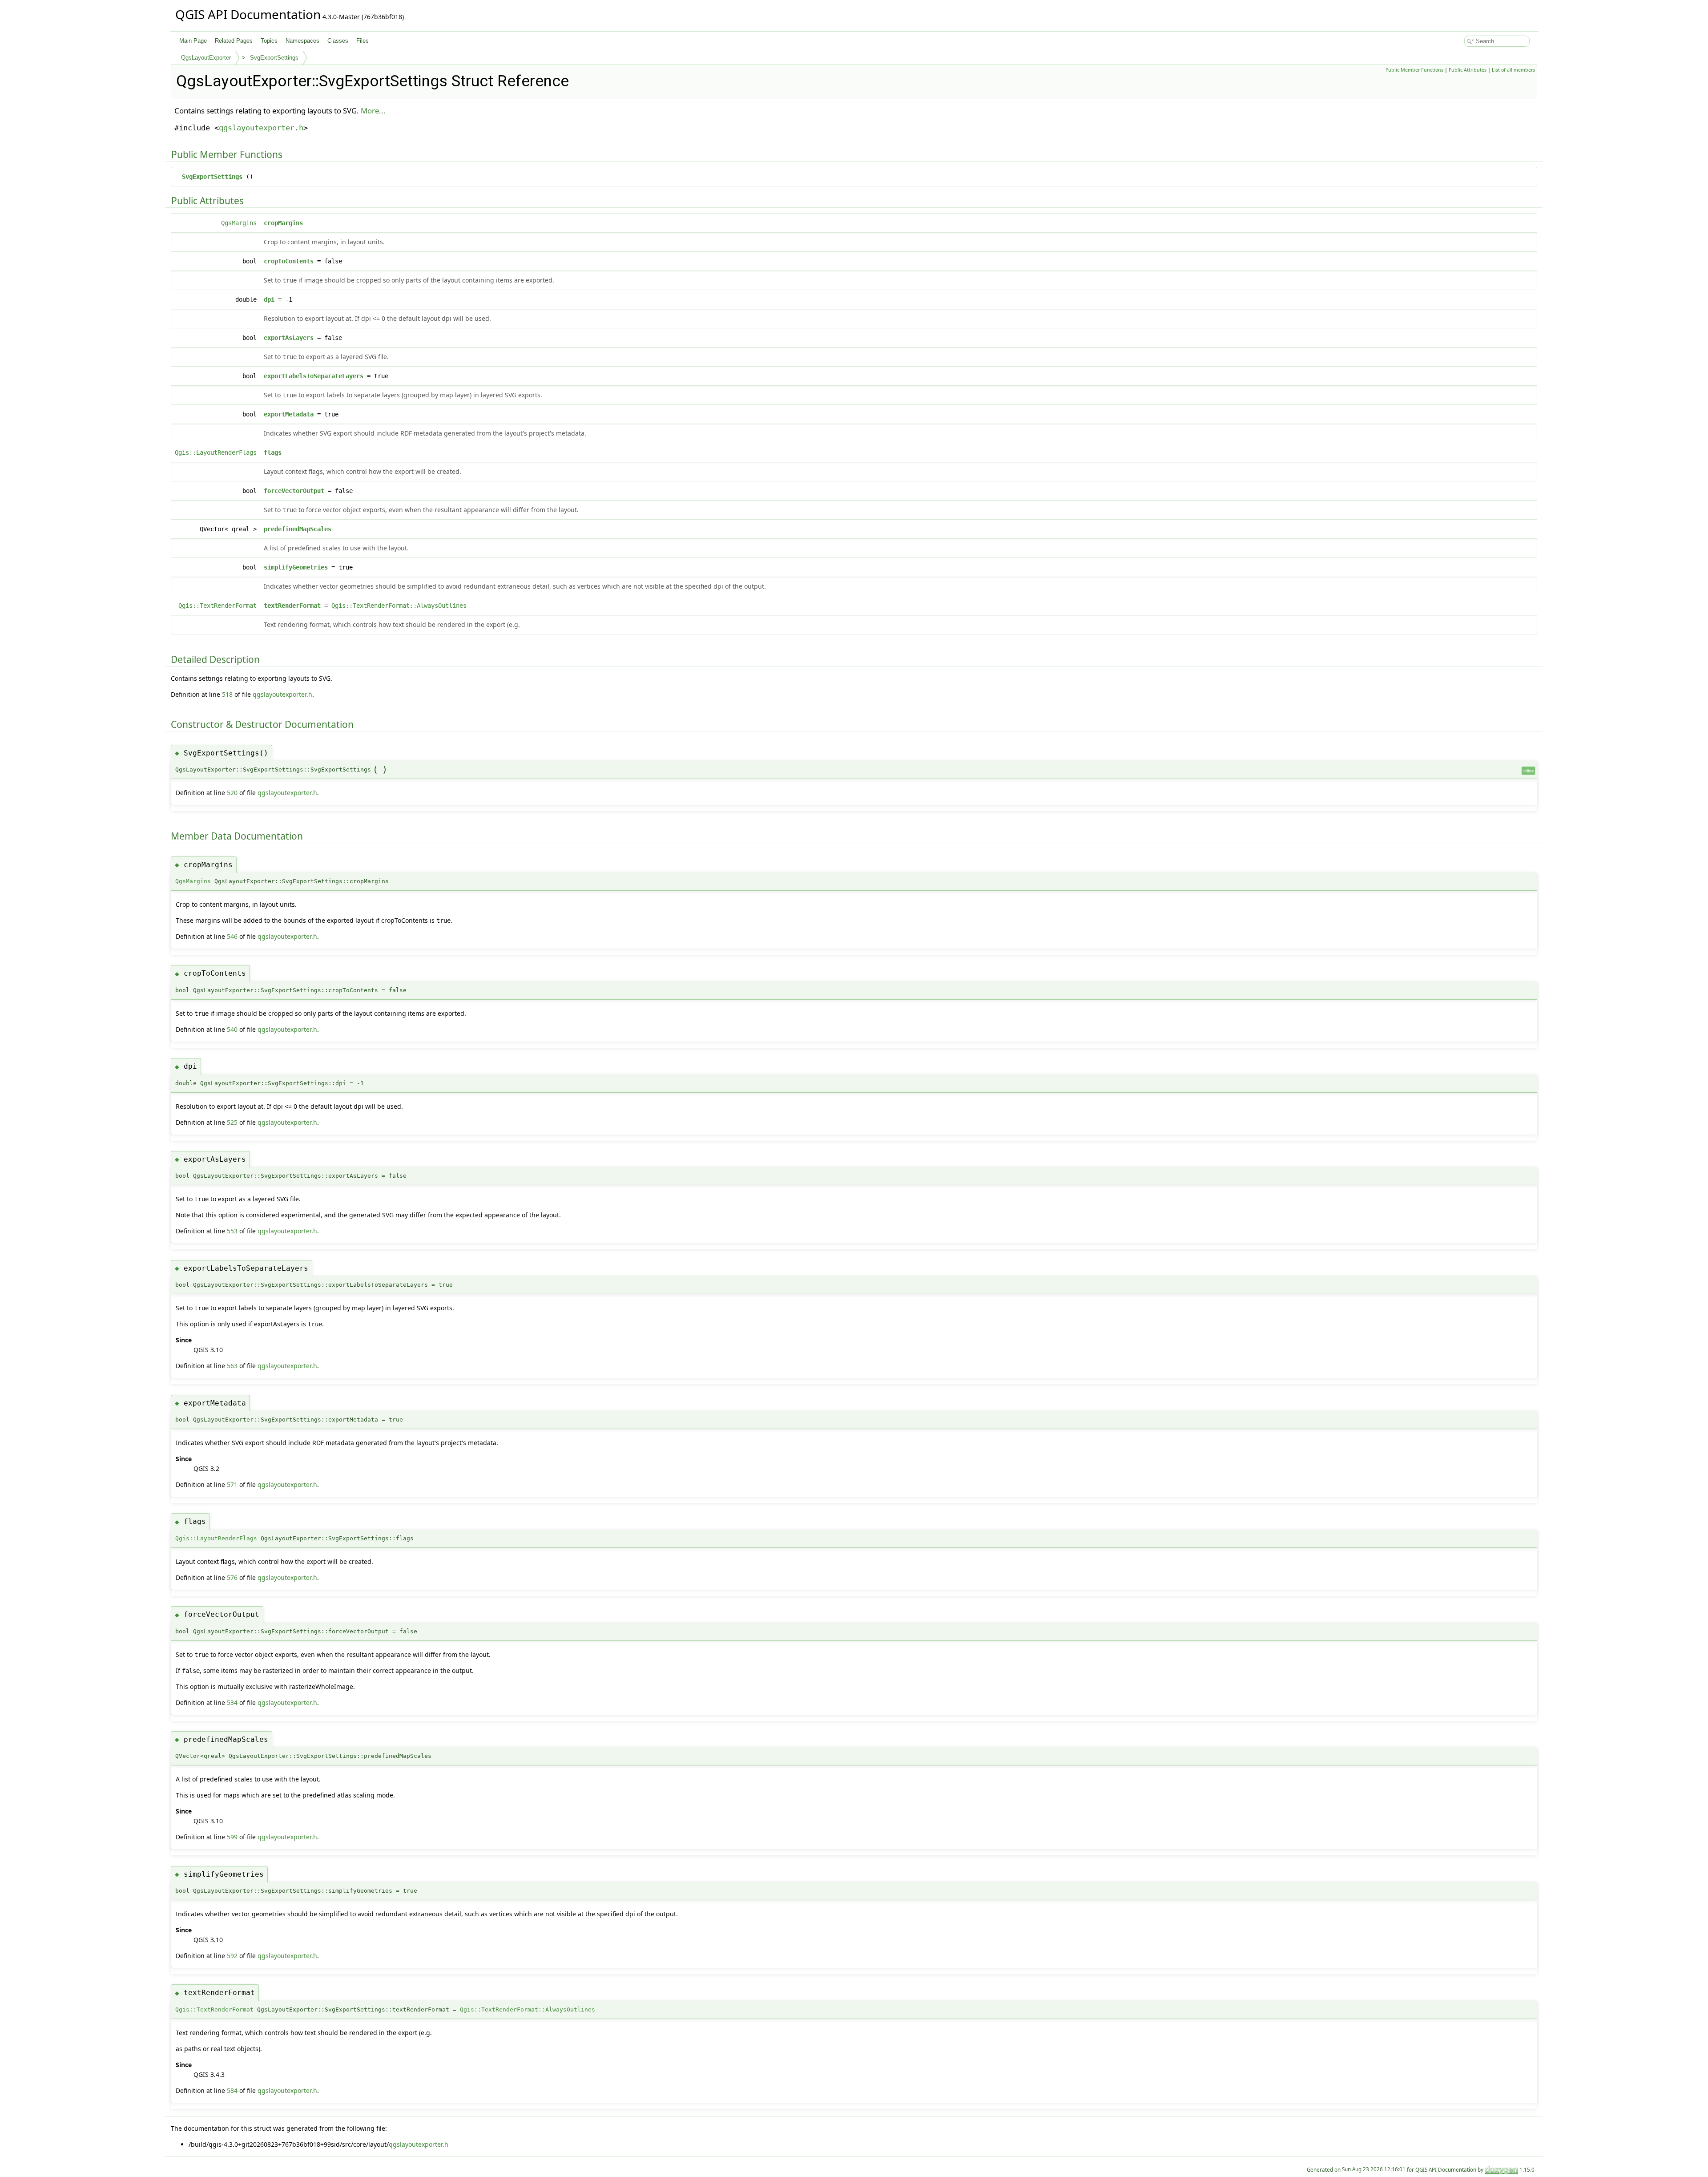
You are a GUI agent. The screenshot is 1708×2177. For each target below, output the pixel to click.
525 (232, 1122)
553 (232, 1231)
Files (363, 41)
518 (227, 694)
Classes (338, 41)
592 (232, 1956)
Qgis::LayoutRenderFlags (216, 452)
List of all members (1513, 70)
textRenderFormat (292, 606)
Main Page (193, 41)
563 (232, 1366)
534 (232, 1702)
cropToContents (289, 261)
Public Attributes (1468, 70)
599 (232, 1837)
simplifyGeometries (296, 567)
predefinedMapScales (298, 529)
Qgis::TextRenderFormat (218, 606)
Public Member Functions (1414, 70)
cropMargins (283, 223)
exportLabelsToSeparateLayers (314, 376)
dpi (269, 299)
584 (232, 2090)
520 (232, 793)
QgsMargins (239, 223)
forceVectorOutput (294, 491)
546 (232, 936)
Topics (269, 41)
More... (373, 111)
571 (232, 1484)
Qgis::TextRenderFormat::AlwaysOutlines (399, 606)
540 (232, 1029)
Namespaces (302, 41)
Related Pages (234, 41)
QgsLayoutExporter (206, 58)
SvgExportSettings (274, 58)
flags (273, 452)
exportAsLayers (289, 338)
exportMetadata (289, 414)
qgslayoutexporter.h (261, 128)
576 (232, 1577)
